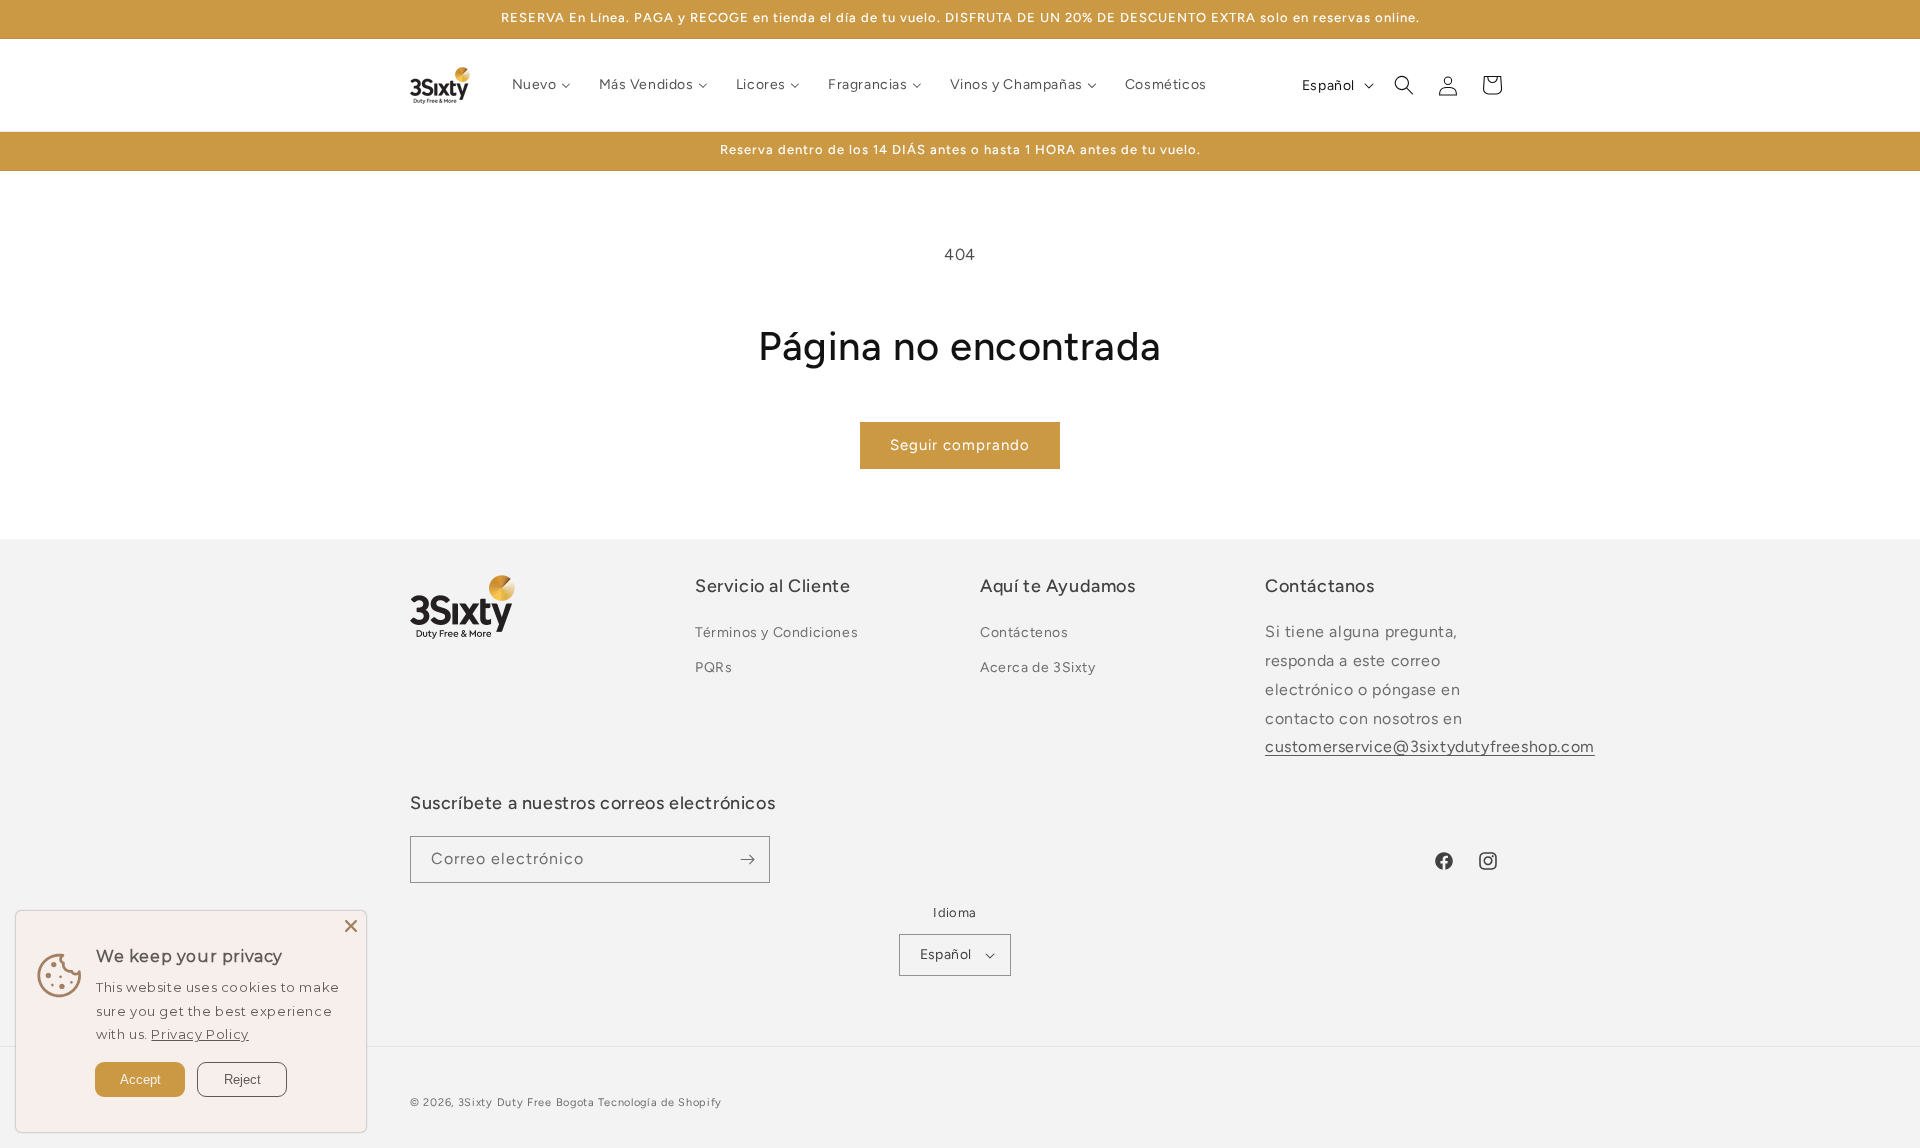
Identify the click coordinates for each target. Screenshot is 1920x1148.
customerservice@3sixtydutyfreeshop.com (1430, 746)
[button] (1404, 85)
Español (946, 954)
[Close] (351, 926)
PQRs (713, 667)
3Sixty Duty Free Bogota (526, 1102)
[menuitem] (541, 85)
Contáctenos (1024, 632)
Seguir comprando (960, 445)
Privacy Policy (199, 1034)
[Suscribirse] (747, 859)
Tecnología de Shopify (660, 1102)
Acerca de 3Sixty (1038, 667)
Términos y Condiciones (776, 632)
